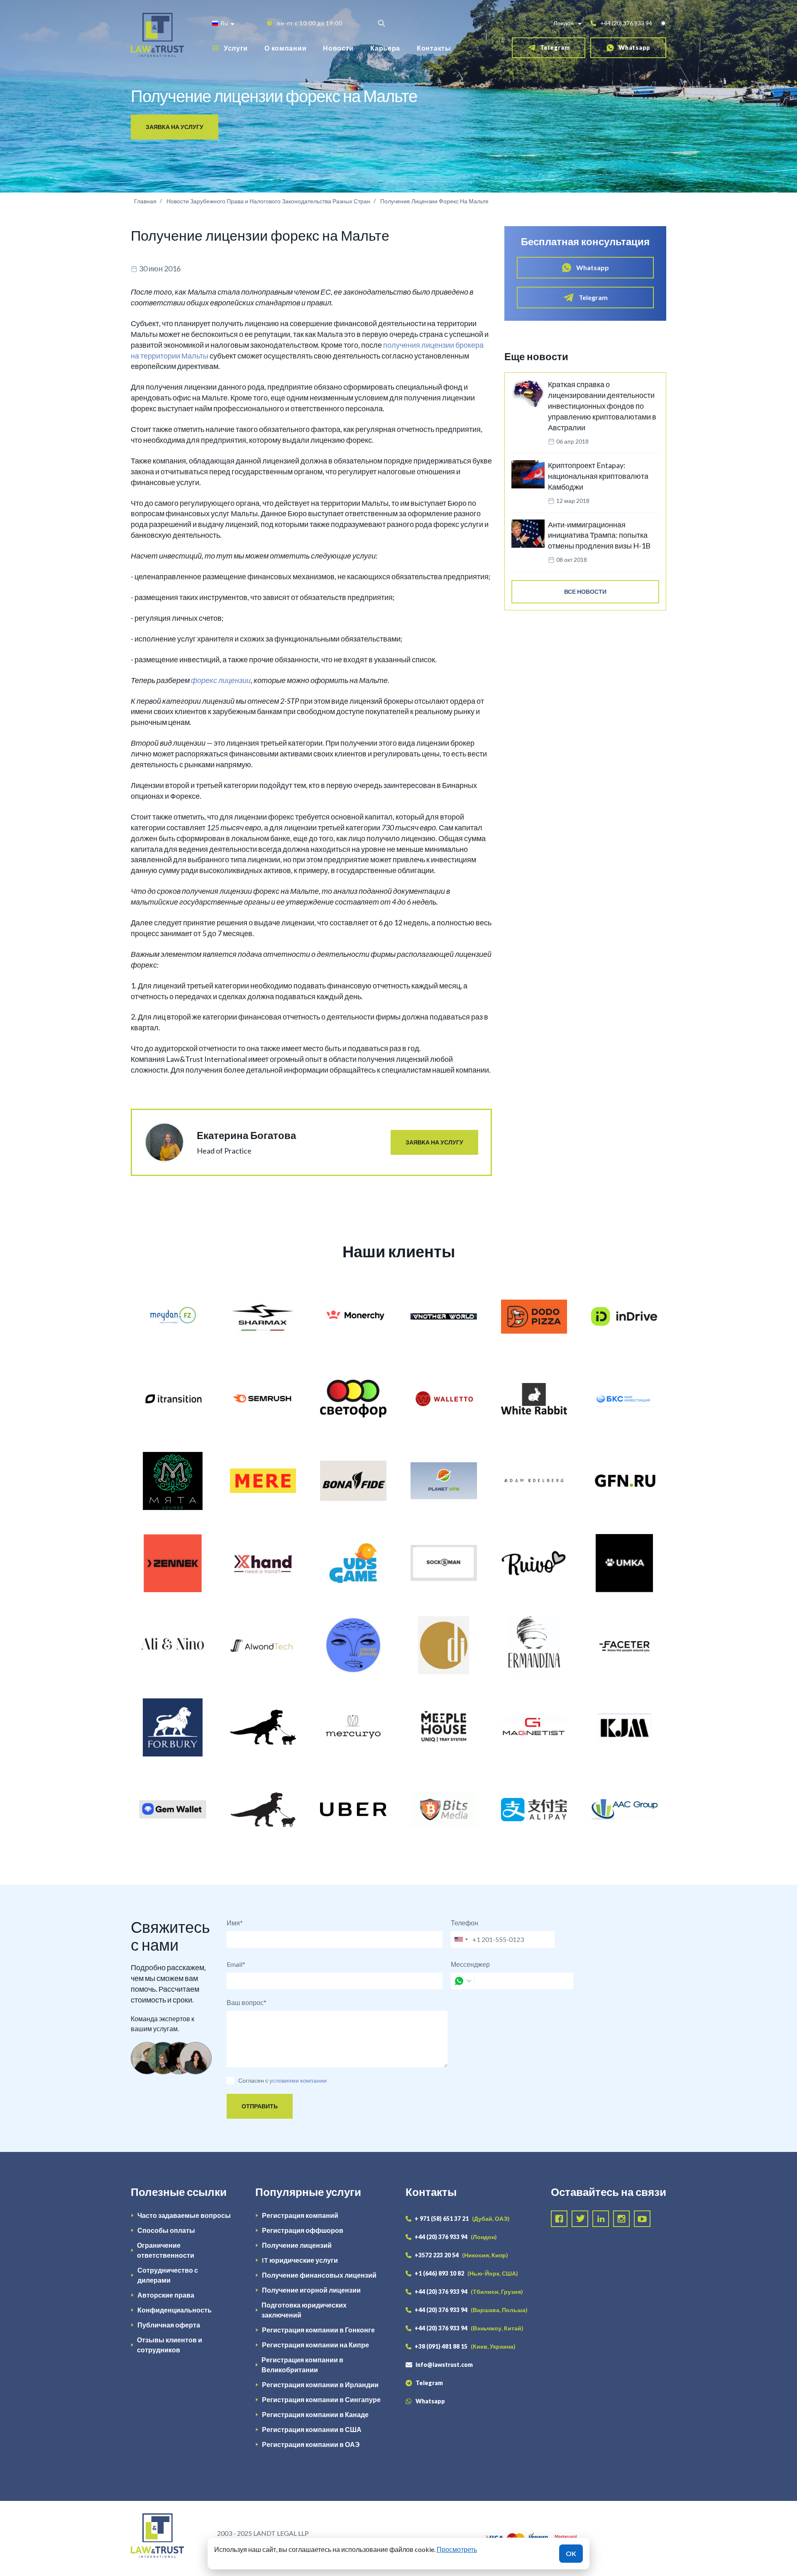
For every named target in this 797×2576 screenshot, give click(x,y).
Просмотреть (457, 2549)
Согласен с (253, 2080)
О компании (285, 48)
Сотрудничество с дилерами (168, 2275)
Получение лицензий (297, 2245)
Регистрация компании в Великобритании (302, 2365)
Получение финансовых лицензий (319, 2275)
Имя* (235, 1923)
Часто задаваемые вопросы (184, 2215)
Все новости (585, 592)
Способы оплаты (166, 2230)
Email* (236, 1964)
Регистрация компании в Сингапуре (321, 2399)
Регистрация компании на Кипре (315, 2345)
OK (571, 2553)
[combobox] (461, 1939)
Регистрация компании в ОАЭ (311, 2444)
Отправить (260, 2106)
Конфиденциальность (175, 2310)
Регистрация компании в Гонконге (318, 2330)
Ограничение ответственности (166, 2250)
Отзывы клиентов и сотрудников (170, 2345)
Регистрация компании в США (312, 2429)
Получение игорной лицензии (311, 2290)
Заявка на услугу (175, 127)
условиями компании (298, 2080)
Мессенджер (470, 1964)
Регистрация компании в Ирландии (320, 2385)
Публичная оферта (169, 2325)
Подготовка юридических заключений (304, 2310)
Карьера (385, 48)
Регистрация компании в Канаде (315, 2414)
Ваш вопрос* (247, 2002)
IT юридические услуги (300, 2260)
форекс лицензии (221, 680)
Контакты (434, 48)
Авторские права (166, 2295)
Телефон (465, 1923)
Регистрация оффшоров (303, 2230)
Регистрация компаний (300, 2215)
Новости (338, 48)
